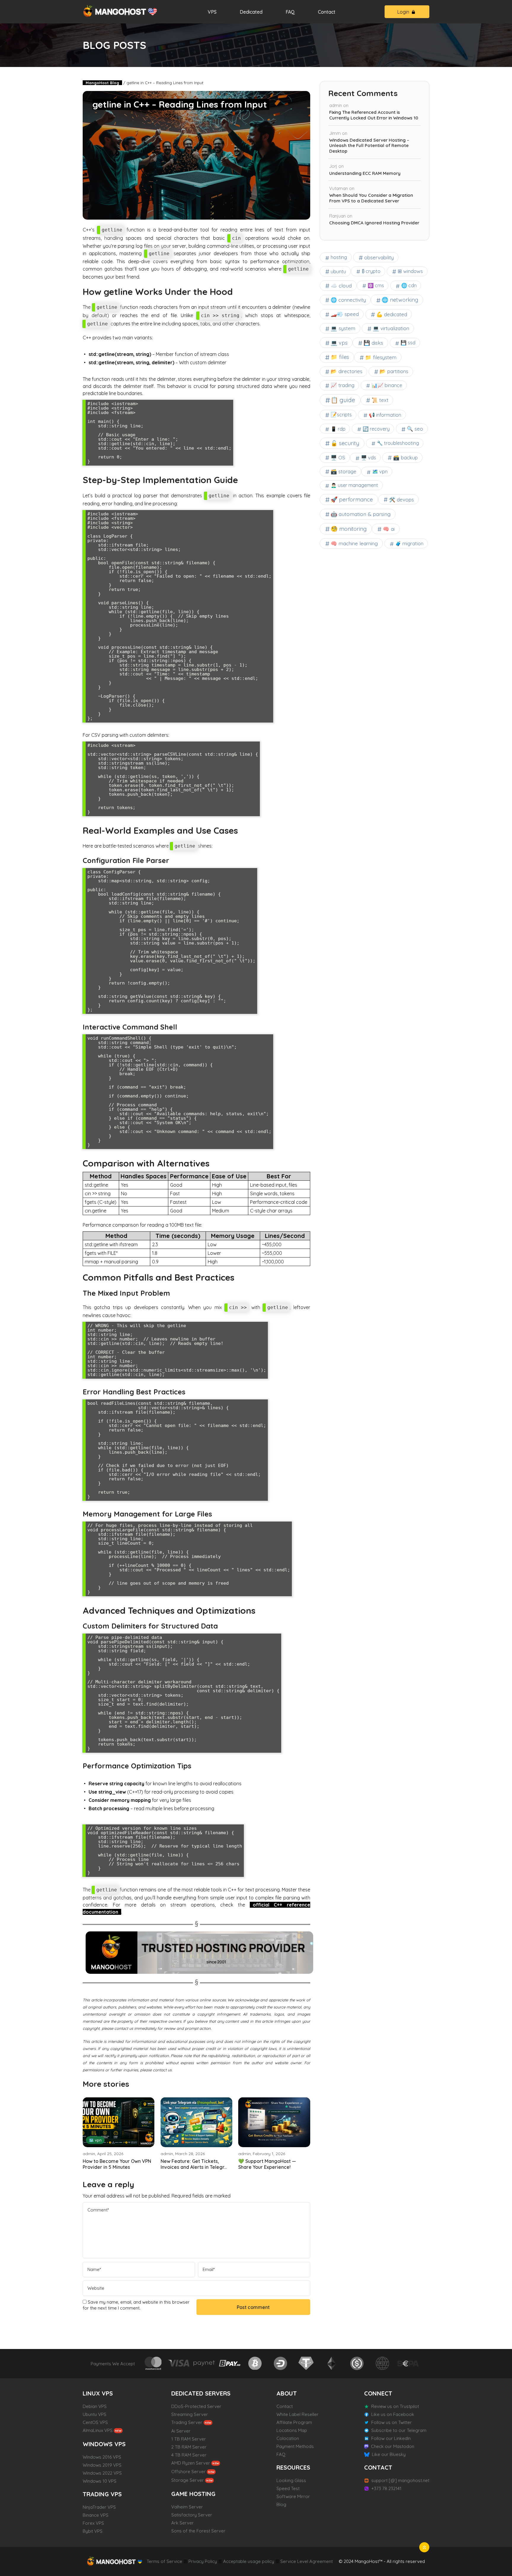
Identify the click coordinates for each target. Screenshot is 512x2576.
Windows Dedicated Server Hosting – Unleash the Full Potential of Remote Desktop (369, 146)
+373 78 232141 (386, 2488)
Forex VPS (93, 2523)
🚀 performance (352, 499)
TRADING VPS (102, 2494)
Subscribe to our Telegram (399, 2430)
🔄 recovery (376, 429)
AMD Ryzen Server (191, 2463)
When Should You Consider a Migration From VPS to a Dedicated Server (371, 198)
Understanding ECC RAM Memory (365, 173)
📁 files (340, 357)
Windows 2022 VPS (102, 2473)
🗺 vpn (95, 2140)
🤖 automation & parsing (361, 514)
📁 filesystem (381, 357)
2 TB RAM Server (189, 2447)
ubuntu (338, 271)
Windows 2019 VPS (102, 2465)
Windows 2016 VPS (102, 2457)
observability (379, 257)
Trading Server (187, 2422)
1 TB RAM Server (189, 2439)
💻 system (343, 328)
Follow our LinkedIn (391, 2438)
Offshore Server (188, 2472)
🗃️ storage (344, 471)
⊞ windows (410, 271)
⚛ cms (376, 285)
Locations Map (292, 2430)
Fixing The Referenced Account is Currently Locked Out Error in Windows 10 (374, 115)
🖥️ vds (368, 458)
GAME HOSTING (193, 2494)
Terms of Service (164, 2561)
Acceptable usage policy (249, 2561)
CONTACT (378, 2467)
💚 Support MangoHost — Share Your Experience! (267, 2164)
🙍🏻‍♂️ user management (354, 485)
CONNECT (378, 2393)
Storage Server (188, 2480)
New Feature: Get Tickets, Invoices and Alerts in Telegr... (194, 2164)
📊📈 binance (387, 385)
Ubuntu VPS (95, 2414)
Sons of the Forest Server (198, 2531)
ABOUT (287, 2393)
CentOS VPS (95, 2422)
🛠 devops (401, 500)
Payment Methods (295, 2446)
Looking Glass (291, 2480)
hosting (339, 257)
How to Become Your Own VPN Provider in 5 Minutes (117, 2164)
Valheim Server (187, 2507)
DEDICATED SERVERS (201, 2393)
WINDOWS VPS (104, 2444)
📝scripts (341, 414)
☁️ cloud (341, 285)
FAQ (290, 12)
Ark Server (183, 2523)
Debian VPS (95, 2406)
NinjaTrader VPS (99, 2507)
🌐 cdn (409, 285)
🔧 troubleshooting (398, 443)
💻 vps (339, 343)
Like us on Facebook (393, 2414)
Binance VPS (96, 2515)
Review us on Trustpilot (395, 2406)
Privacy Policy (203, 2561)
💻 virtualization (391, 328)
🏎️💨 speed (345, 314)
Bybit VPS (93, 2531)
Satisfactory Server (192, 2515)
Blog (281, 2504)
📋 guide (343, 400)
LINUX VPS (98, 2393)
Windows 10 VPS (100, 2481)
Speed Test (288, 2488)
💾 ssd (408, 343)
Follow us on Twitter (392, 2422)
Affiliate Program (294, 2422)
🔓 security (345, 443)
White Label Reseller (297, 2414)
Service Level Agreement (307, 2561)
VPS (212, 12)
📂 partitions (394, 371)
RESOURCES (293, 2467)
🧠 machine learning (354, 543)
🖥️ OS (338, 457)
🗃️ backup (405, 457)
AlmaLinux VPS (98, 2430)
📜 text (380, 400)
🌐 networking (400, 300)
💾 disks (373, 343)
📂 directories (347, 371)
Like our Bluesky (389, 2454)
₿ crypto (371, 271)
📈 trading (343, 385)
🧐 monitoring (349, 529)
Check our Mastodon (393, 2446)
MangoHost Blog (102, 83)
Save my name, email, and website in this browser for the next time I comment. (136, 2305)
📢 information (385, 415)
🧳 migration (409, 544)
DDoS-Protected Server (196, 2406)
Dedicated (251, 12)
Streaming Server (190, 2414)
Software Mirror (293, 2496)
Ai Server (181, 2431)
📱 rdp (338, 429)
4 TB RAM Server (189, 2455)
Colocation (288, 2438)
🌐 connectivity (348, 300)
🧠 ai (389, 529)
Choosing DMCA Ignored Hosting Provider (374, 223)
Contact (327, 12)
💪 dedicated (392, 314)
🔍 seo (415, 429)
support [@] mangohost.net (400, 2480)
